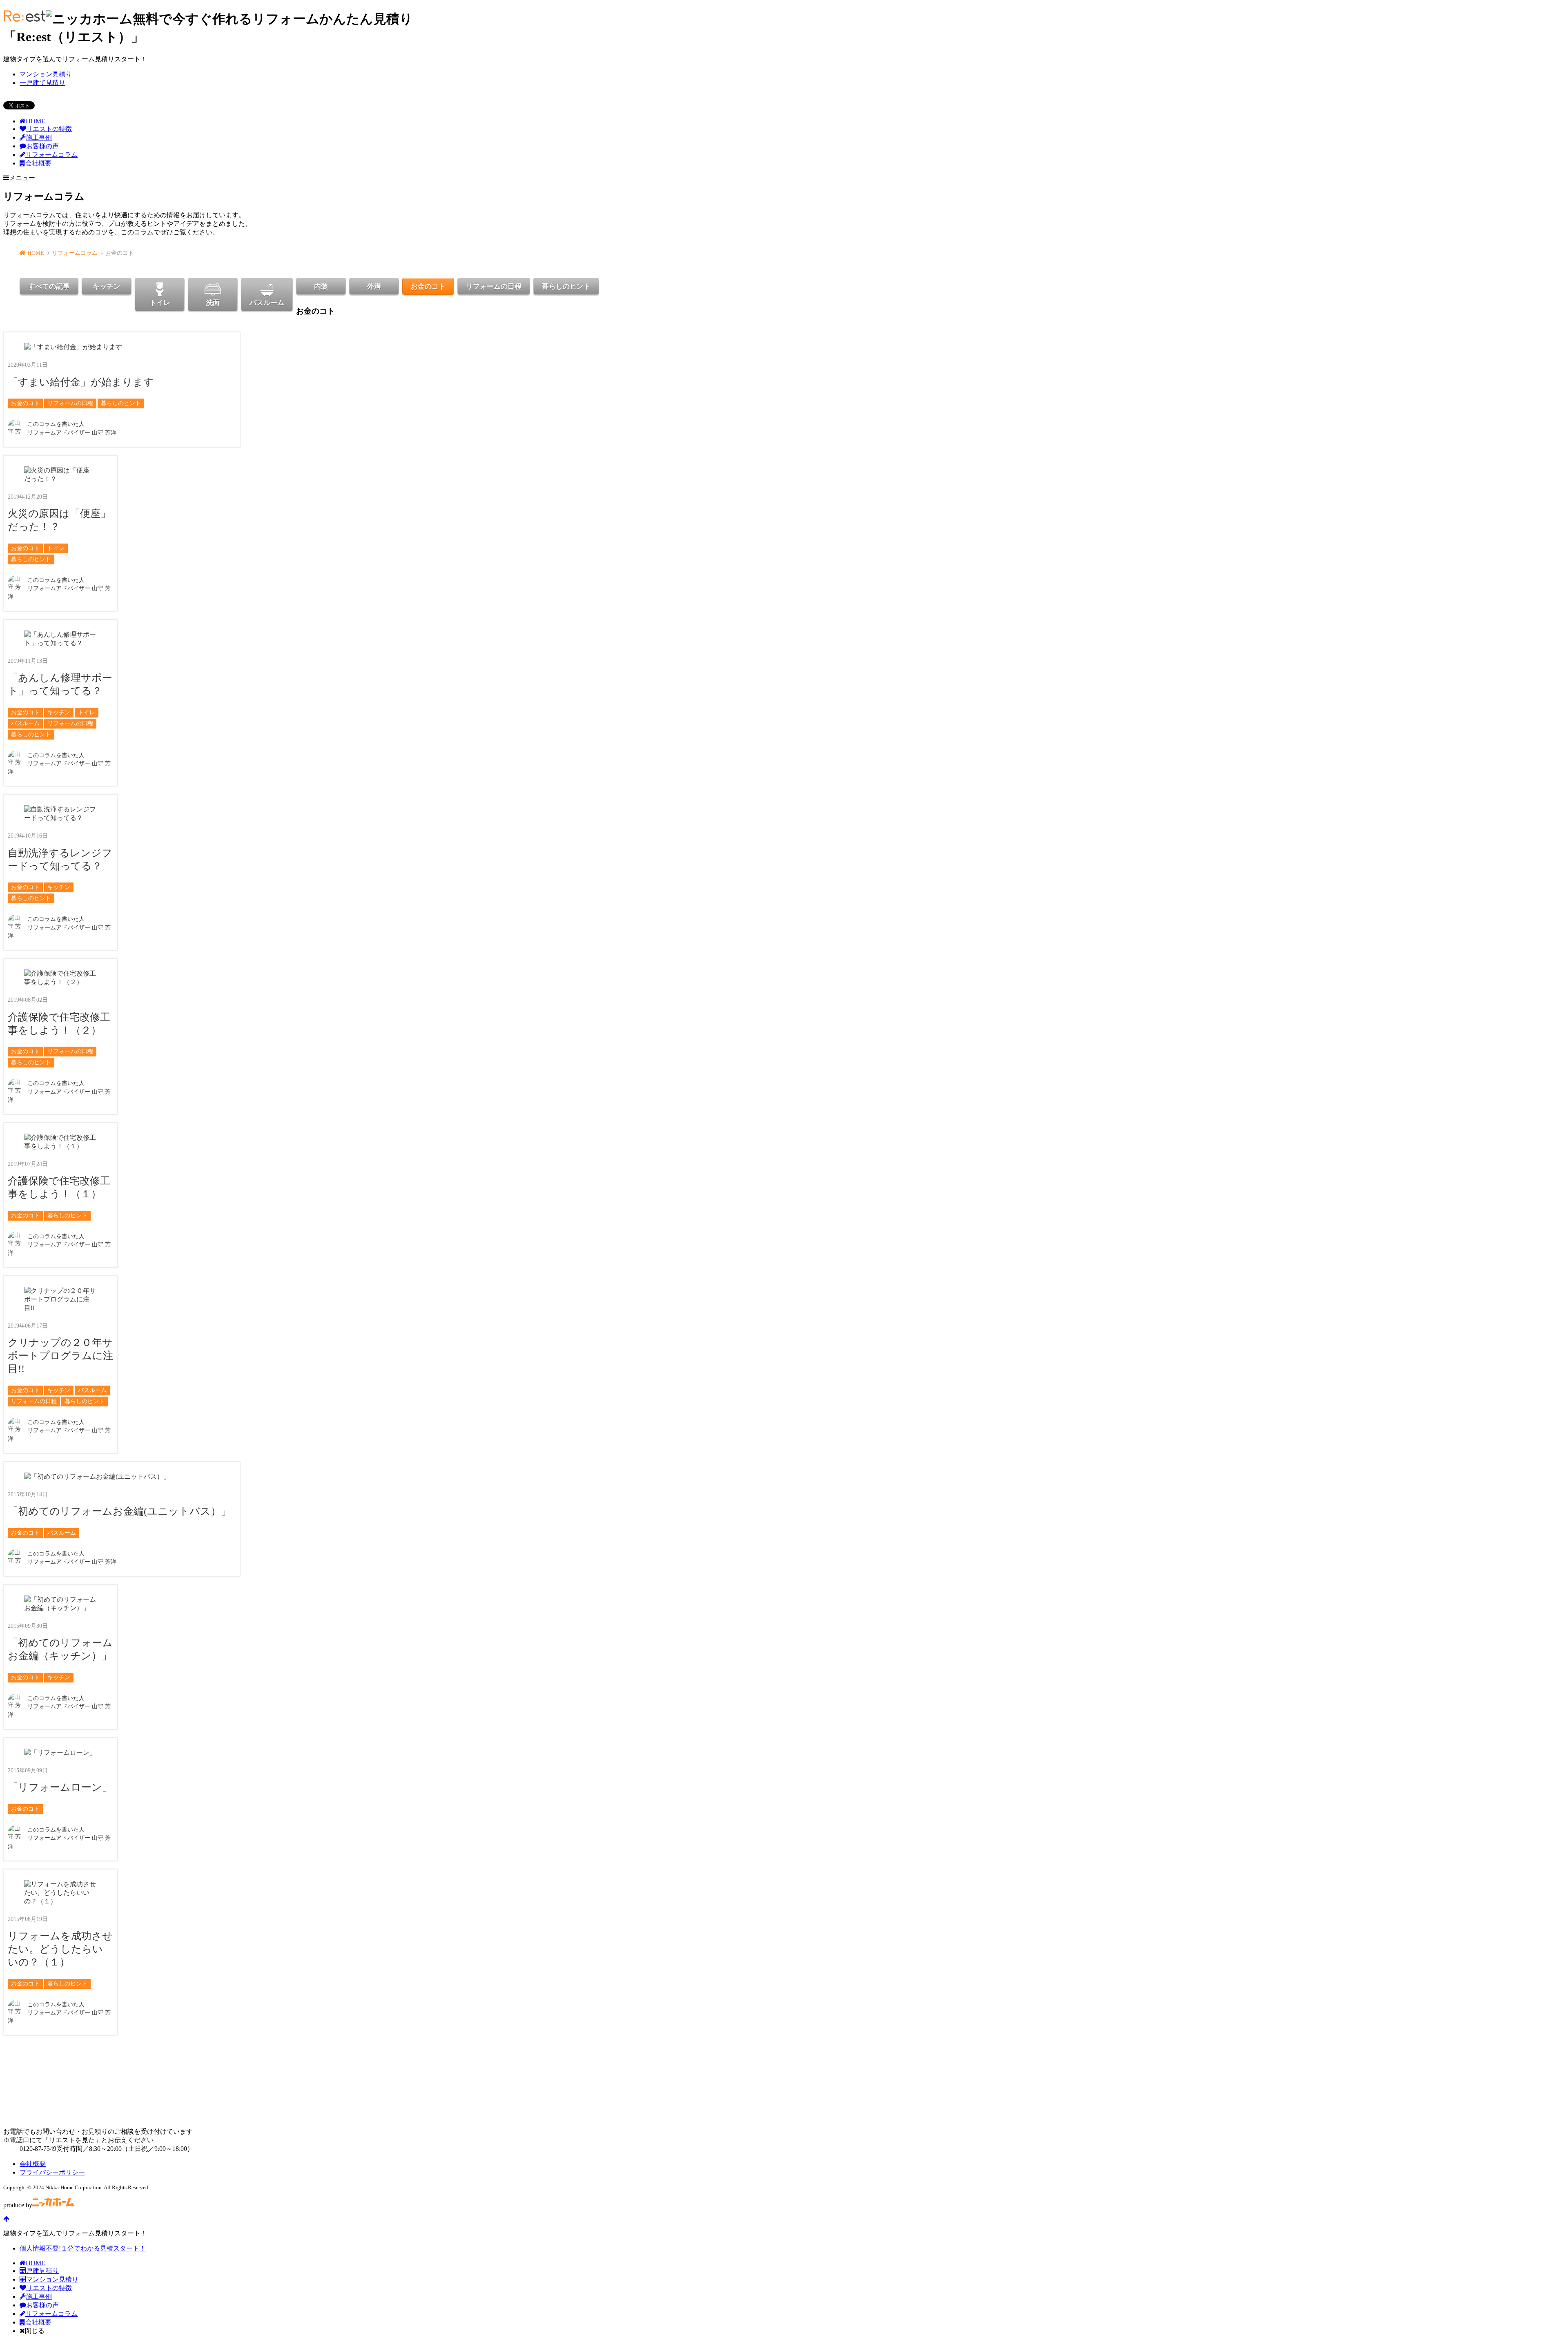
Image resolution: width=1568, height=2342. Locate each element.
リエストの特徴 (49, 129)
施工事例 (39, 137)
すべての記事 (49, 286)
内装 (321, 286)
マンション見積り (46, 74)
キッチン (107, 286)
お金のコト (428, 286)
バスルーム (267, 303)
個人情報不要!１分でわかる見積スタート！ (83, 2248)
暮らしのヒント (566, 286)
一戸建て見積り (42, 83)
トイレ (160, 303)
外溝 (374, 286)
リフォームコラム (51, 155)
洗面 (213, 303)
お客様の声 (42, 146)
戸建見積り (42, 2271)
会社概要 (38, 163)
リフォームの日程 (494, 286)
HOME (36, 121)
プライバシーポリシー (52, 2172)
